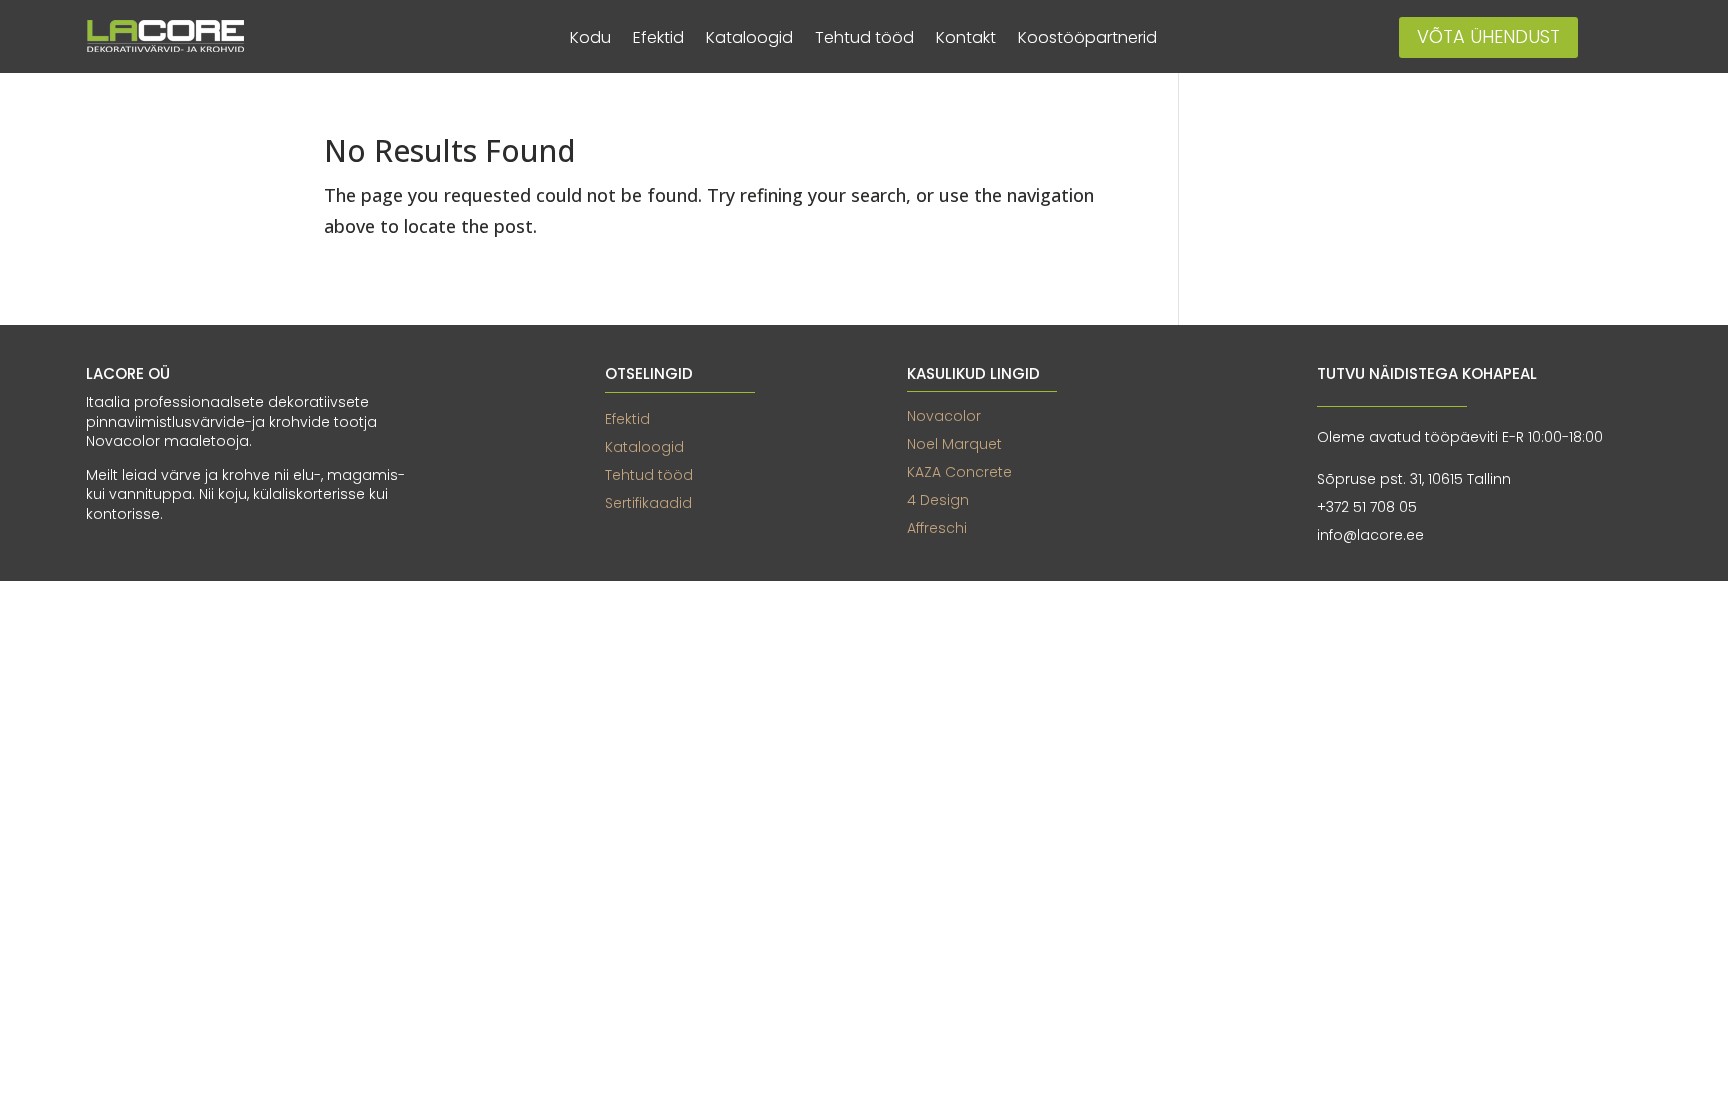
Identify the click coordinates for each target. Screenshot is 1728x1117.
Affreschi (937, 528)
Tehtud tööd (864, 40)
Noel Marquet (954, 444)
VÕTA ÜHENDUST (1488, 36)
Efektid (658, 40)
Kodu (590, 40)
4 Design (938, 500)
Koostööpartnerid (1087, 40)
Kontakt (966, 40)
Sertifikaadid (648, 503)
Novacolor (944, 416)
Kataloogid (749, 40)
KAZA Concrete (959, 472)
